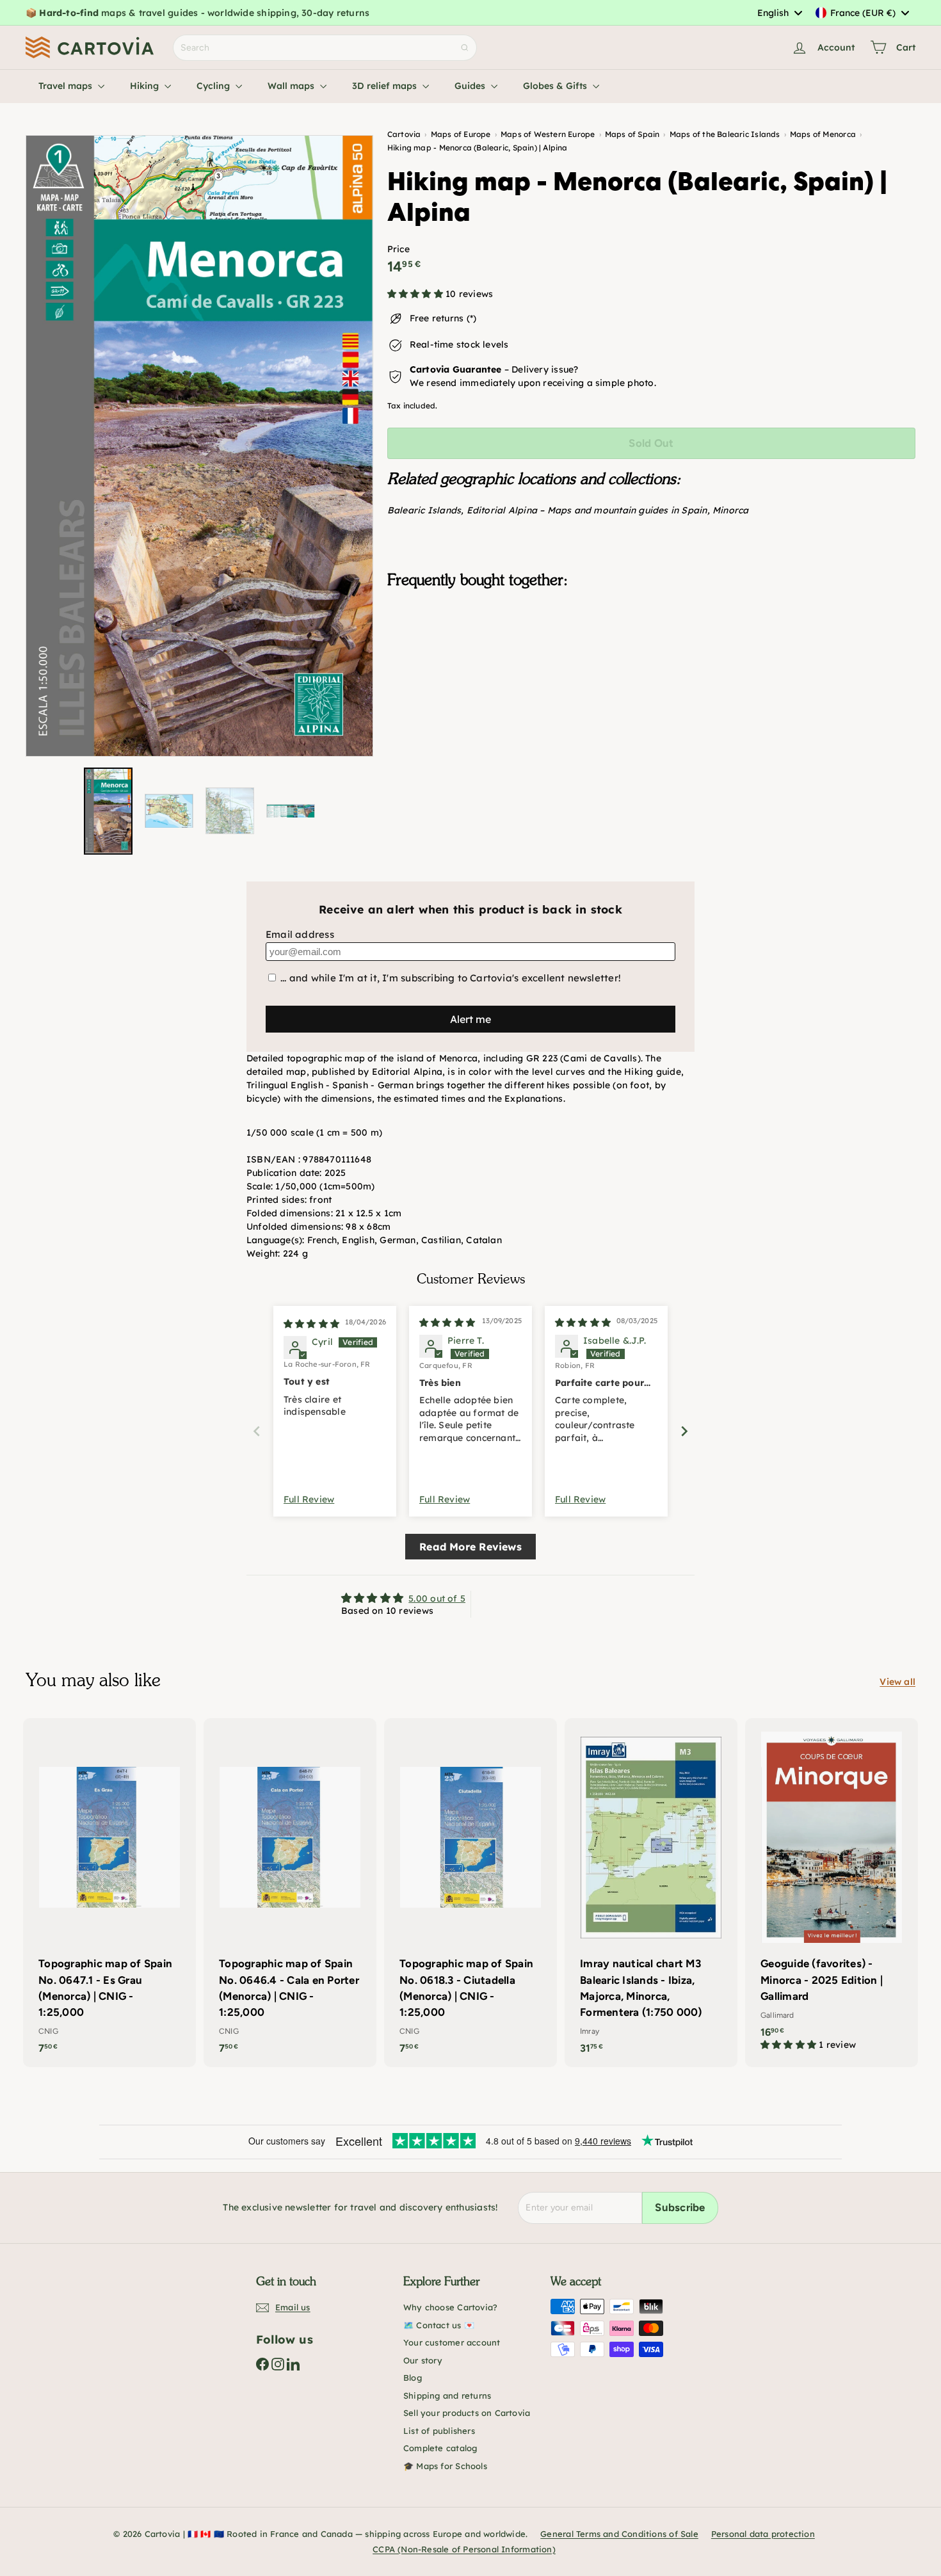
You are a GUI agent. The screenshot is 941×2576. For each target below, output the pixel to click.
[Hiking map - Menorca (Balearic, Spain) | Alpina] (651, 663)
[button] (416, 294)
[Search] (465, 48)
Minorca (730, 510)
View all (897, 1682)
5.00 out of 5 (437, 1598)
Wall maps (292, 86)
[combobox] (779, 13)
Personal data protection (763, 2534)
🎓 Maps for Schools (445, 2466)
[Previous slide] (257, 1431)
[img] (311, 1324)
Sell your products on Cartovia (467, 2413)
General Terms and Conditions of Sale (619, 2534)
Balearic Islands (424, 510)
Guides (471, 86)
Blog (413, 2378)
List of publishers (439, 2431)
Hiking (146, 86)
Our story (423, 2360)
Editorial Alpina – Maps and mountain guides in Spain (587, 510)
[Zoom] (199, 446)
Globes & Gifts (556, 86)
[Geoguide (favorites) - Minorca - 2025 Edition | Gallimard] (832, 1891)
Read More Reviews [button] (470, 1547)
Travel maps (67, 86)
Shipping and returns (447, 2395)
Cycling (214, 86)
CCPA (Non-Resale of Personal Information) (464, 2549)
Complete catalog (440, 2448)
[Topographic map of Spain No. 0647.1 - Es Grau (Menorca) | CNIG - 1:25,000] (109, 1893)
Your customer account (452, 2342)
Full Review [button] (309, 1499)
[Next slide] (684, 1431)
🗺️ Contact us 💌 (439, 2325)
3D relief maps (386, 86)
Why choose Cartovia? (450, 2307)
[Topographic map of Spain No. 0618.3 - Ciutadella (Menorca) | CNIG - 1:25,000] (470, 1893)
